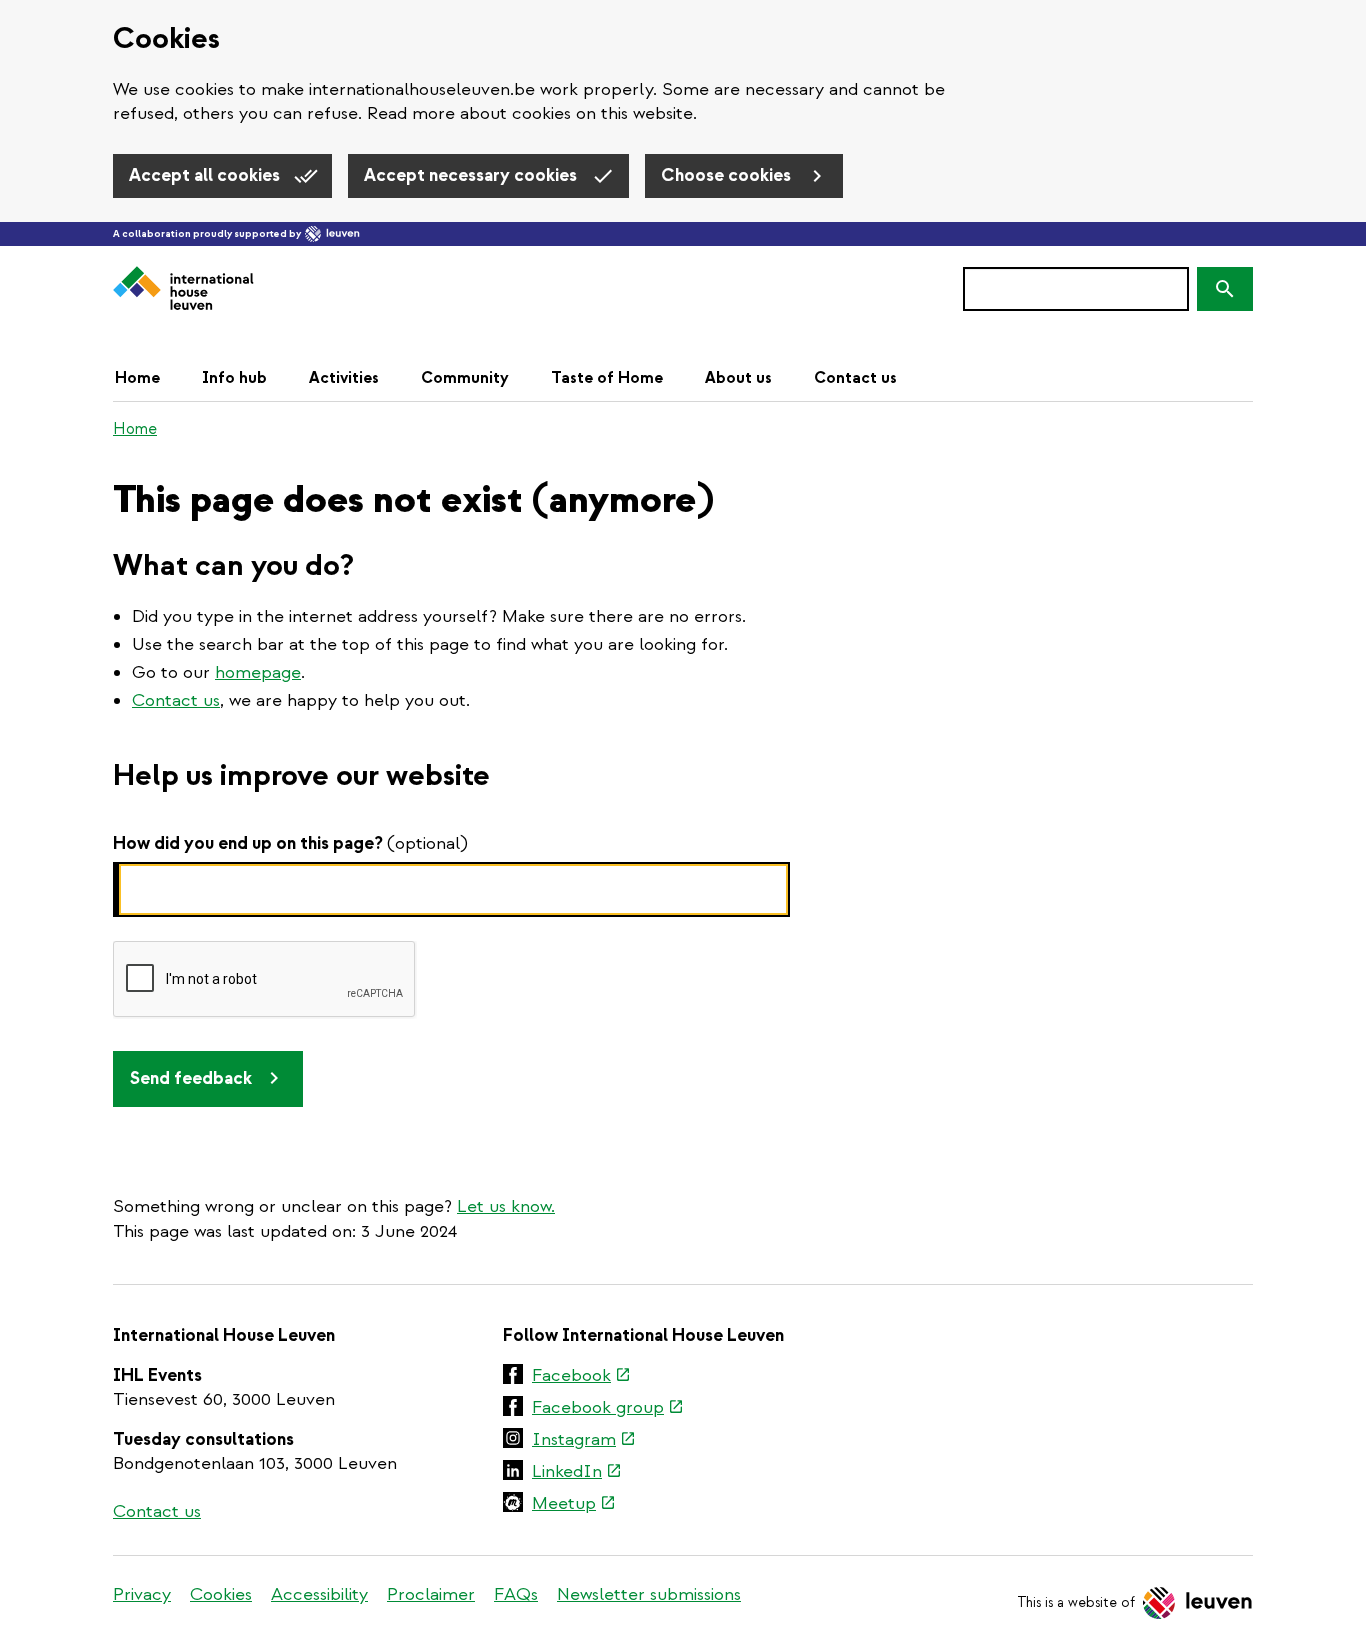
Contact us (855, 378)
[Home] (183, 289)
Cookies (221, 1594)
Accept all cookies (206, 175)
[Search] (1225, 289)
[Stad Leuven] (332, 234)
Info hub (234, 378)
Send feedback (191, 1078)
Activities (344, 378)
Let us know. (506, 1206)
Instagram (584, 1441)
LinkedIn (577, 1473)
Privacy (142, 1594)
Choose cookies (728, 175)
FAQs (516, 1594)
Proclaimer (431, 1594)
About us (738, 378)
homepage (258, 672)
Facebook (581, 1377)
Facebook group (608, 1409)
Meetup (574, 1505)
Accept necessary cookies (472, 175)
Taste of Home (607, 378)
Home (137, 378)
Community (465, 378)
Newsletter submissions (649, 1594)
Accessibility (319, 1594)
